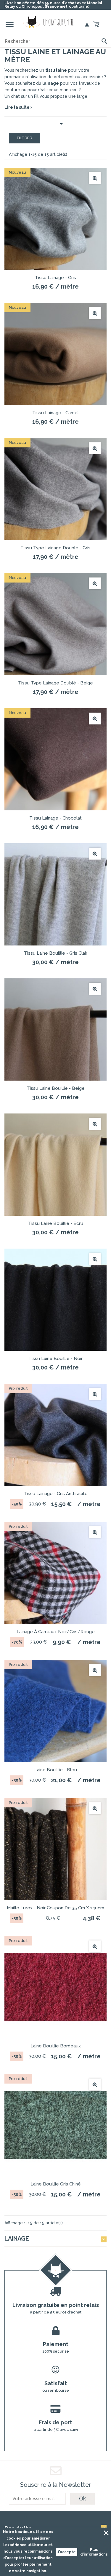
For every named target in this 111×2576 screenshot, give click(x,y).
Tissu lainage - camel (55, 413)
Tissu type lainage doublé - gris (55, 548)
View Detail (95, 178)
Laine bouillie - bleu (56, 1770)
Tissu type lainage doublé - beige (55, 683)
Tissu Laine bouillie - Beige (56, 1088)
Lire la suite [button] (17, 107)
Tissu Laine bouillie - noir (55, 1359)
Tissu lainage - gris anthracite (56, 1494)
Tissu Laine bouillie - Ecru (56, 1223)
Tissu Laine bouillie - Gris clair (56, 953)
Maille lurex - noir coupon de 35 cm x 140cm (55, 1908)
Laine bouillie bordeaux (56, 2046)
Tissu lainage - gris (55, 278)
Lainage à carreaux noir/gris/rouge (56, 1632)
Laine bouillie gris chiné (56, 2184)
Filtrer (25, 138)
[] (104, 41)
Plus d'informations (94, 2552)
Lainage (17, 2239)
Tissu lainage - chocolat (55, 818)
